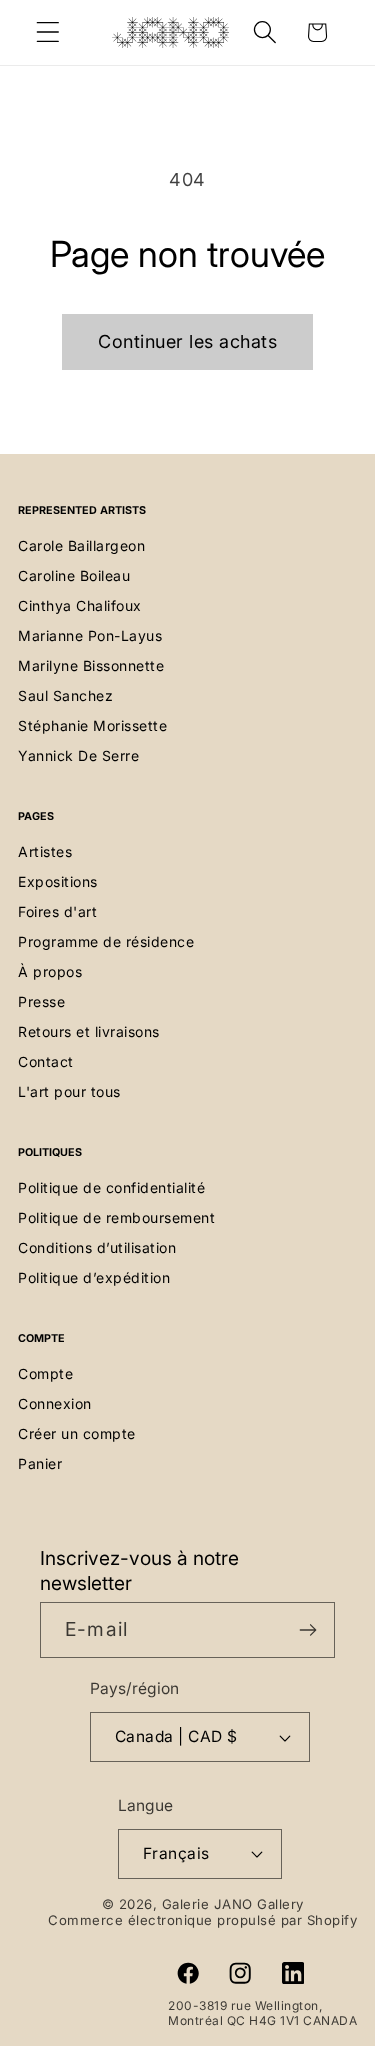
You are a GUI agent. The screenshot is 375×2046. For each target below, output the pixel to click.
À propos (50, 971)
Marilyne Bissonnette (91, 665)
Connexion (55, 1403)
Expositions (58, 881)
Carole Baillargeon (81, 545)
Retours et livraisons (89, 1031)
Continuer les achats (187, 341)
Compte (45, 1373)
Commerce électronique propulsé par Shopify (202, 1920)
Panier (40, 1463)
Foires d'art (57, 911)
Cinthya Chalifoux (80, 605)
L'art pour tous (69, 1091)
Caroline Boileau (74, 575)
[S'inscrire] (307, 1630)
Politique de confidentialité (111, 1187)
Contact (46, 1061)
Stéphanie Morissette (92, 725)
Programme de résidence (106, 941)
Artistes (45, 851)
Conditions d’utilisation (97, 1247)
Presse (41, 1001)
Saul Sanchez (65, 695)
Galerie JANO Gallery (233, 1904)
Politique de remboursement (116, 1217)
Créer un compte (77, 1433)
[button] (48, 32)
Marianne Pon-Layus (90, 635)
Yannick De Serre (78, 755)
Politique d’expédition (94, 1277)
